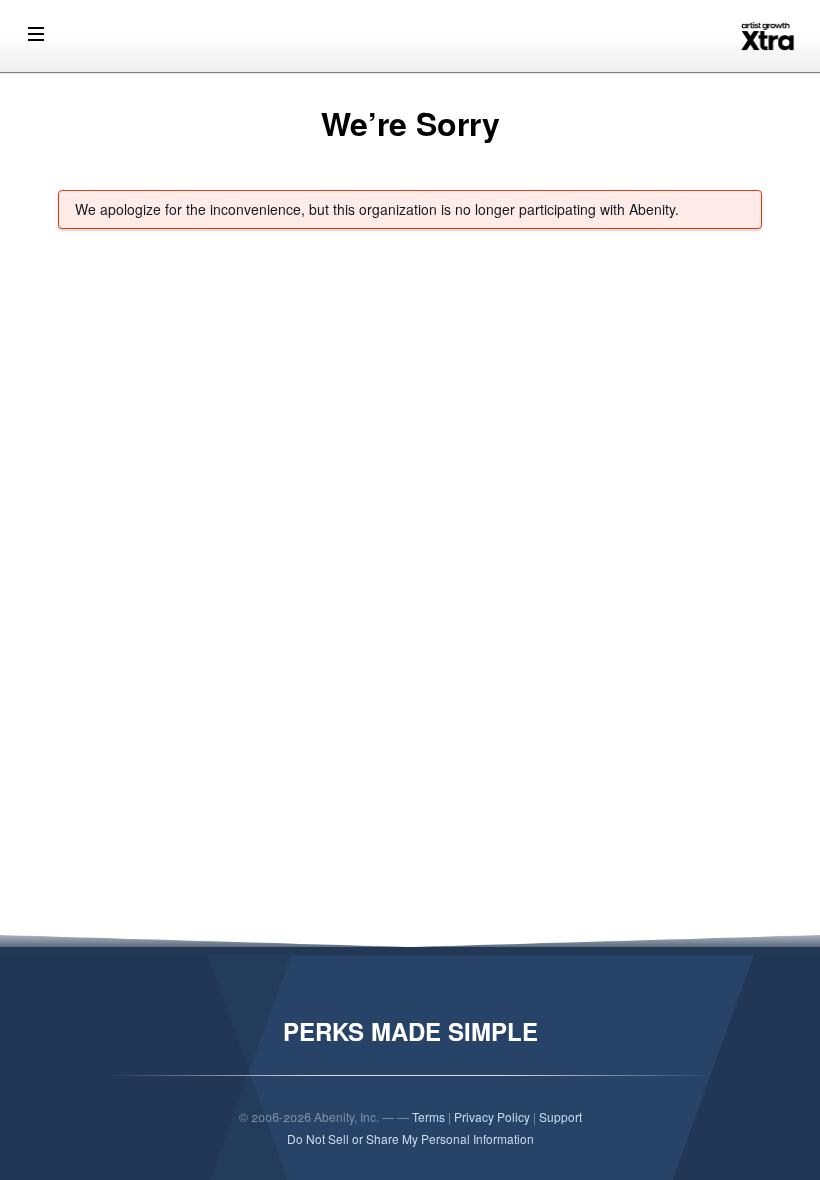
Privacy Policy (492, 1116)
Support (560, 1116)
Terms (428, 1116)
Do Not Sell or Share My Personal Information (410, 1138)
